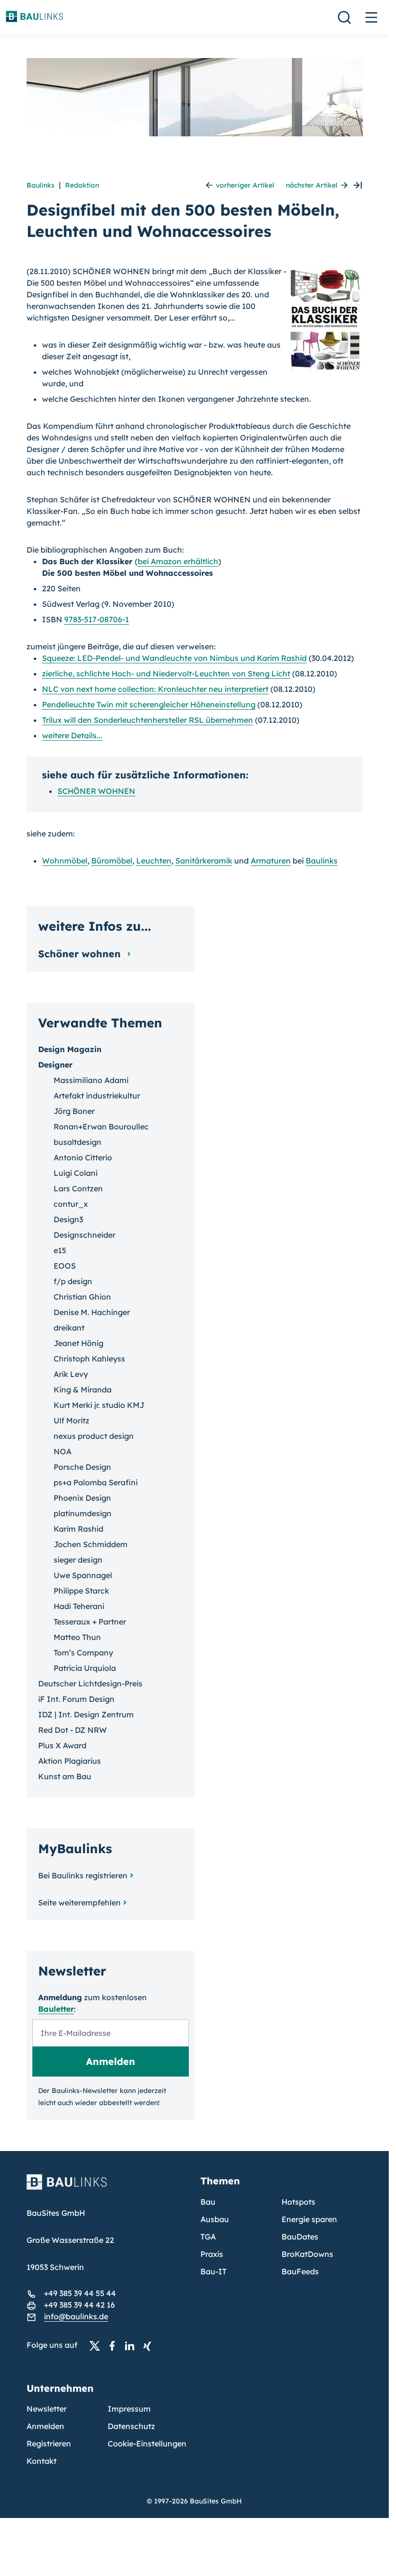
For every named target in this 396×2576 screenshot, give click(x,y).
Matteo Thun (77, 1637)
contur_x (71, 1204)
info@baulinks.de (76, 2316)
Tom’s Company (83, 1653)
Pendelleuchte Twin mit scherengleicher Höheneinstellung (149, 704)
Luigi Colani (76, 1173)
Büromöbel (112, 861)
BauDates (300, 2237)
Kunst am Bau (65, 1776)
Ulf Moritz (71, 1420)
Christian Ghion (82, 1297)
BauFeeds (300, 2271)
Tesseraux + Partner (90, 1622)
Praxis (212, 2254)
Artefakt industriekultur (97, 1096)
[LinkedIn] (132, 2345)
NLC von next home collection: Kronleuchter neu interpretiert (155, 689)
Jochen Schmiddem (91, 1544)
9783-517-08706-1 (97, 619)
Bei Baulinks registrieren (83, 1875)
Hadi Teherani (79, 1606)
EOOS (65, 1266)
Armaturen (271, 861)
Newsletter (47, 2409)
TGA (208, 2237)
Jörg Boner (74, 1111)
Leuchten (154, 861)
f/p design (73, 1281)
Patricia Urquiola (85, 1668)
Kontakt (42, 2461)
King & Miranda (83, 1390)
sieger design (78, 1560)
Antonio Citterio (83, 1157)
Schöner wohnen (81, 954)
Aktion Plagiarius (70, 1761)
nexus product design (94, 1436)
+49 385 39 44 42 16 (79, 2305)
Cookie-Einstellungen (147, 2444)
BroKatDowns (307, 2254)
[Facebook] (115, 2345)
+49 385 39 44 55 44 (80, 2293)
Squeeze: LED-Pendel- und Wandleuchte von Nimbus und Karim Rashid (174, 658)
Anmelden (45, 2426)
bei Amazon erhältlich (178, 561)
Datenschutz (131, 2426)
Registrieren (49, 2444)
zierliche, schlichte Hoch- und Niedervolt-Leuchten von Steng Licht (166, 673)
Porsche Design (82, 1467)
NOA (63, 1451)
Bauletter (56, 2009)
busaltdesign (78, 1142)
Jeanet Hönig (78, 1343)
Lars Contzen (78, 1188)
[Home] (108, 2188)
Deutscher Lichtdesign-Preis (90, 1683)
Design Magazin (70, 1049)
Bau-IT (213, 2271)
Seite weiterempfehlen (79, 1903)
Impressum (129, 2409)
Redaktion (82, 185)
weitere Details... (72, 735)
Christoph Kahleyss (89, 1359)
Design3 (68, 1219)
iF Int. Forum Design (76, 1699)
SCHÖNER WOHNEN (96, 791)
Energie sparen (309, 2219)
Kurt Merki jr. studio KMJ (99, 1405)
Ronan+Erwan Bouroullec (101, 1127)
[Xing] (150, 2345)
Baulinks (41, 185)
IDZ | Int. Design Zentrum (86, 1714)
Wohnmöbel (65, 861)
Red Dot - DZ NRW (72, 1730)
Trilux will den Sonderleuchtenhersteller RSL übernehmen (148, 720)
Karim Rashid (78, 1529)
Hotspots (298, 2202)
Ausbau (215, 2219)
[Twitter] (98, 2345)
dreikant (69, 1328)
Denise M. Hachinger (92, 1312)
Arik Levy (71, 1374)
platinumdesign (83, 1513)
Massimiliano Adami (91, 1080)
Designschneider (85, 1235)
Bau (208, 2202)
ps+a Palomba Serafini (96, 1482)
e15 (60, 1250)
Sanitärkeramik (204, 861)
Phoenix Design (82, 1498)
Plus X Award (62, 1745)
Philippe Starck (81, 1591)
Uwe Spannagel (83, 1575)
